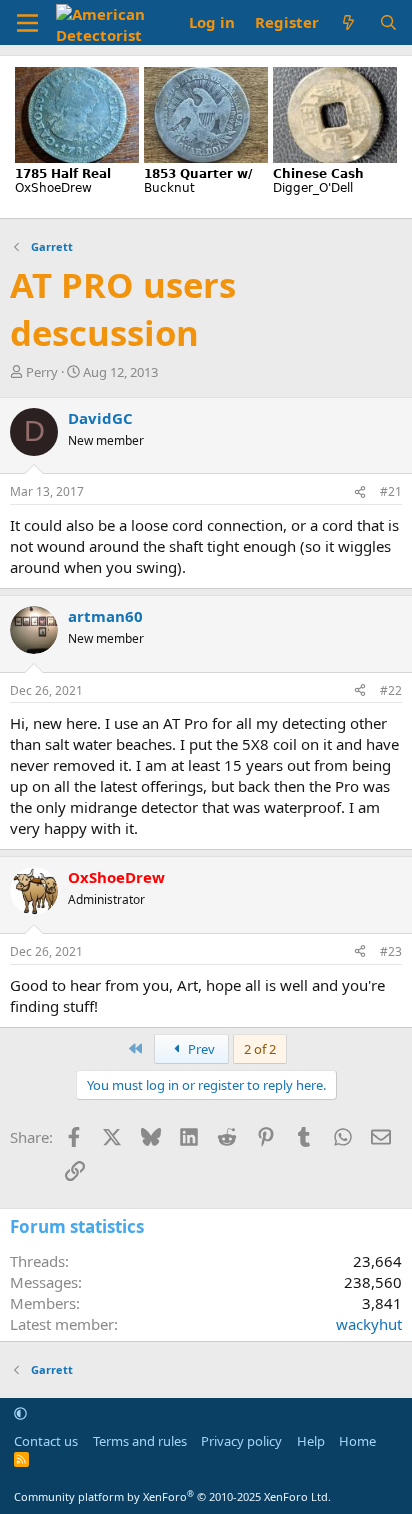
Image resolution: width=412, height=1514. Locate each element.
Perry (42, 372)
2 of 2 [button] (260, 1049)
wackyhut (369, 1324)
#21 (391, 491)
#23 (391, 951)
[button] (20, 1413)
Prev (200, 1049)
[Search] (388, 22)
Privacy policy (241, 1441)
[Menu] (27, 23)
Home (357, 1441)
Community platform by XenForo (172, 1496)
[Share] (360, 492)
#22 (391, 690)
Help (311, 1441)
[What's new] (348, 22)
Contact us (46, 1441)
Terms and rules (140, 1441)
